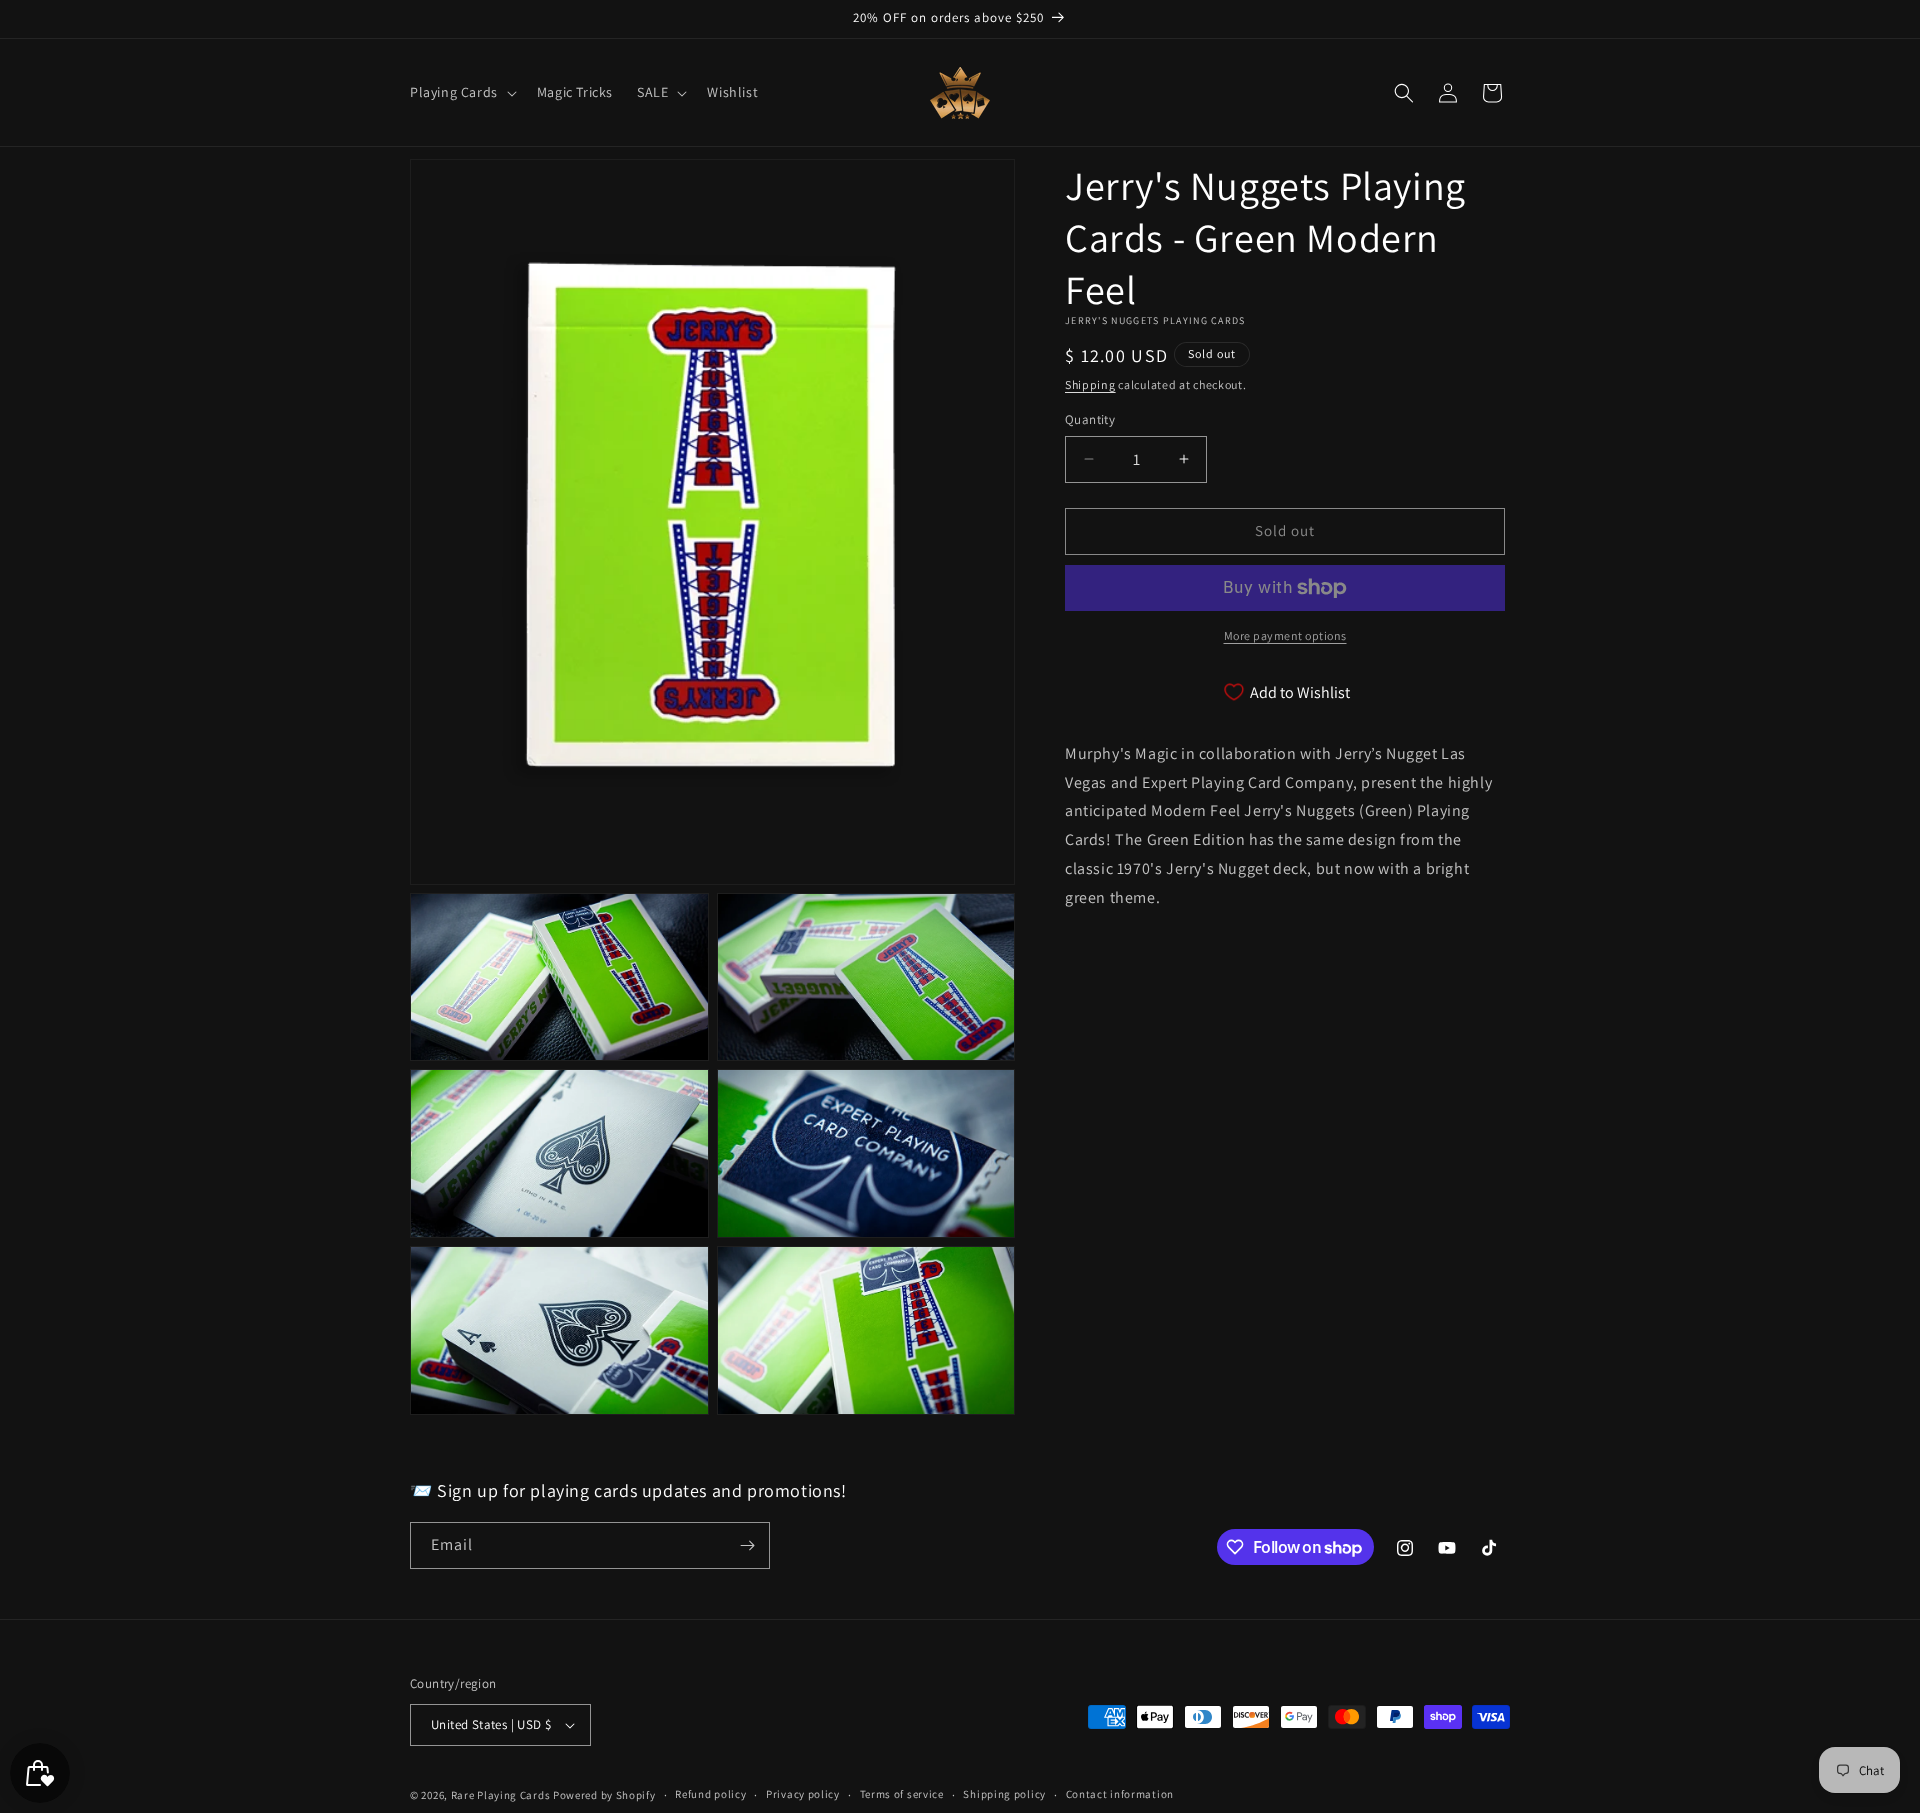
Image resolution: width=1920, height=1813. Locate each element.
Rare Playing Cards (501, 1795)
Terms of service (902, 1794)
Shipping (1090, 384)
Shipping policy (1004, 1794)
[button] (461, 92)
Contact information (1120, 1794)
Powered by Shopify (604, 1795)
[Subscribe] (747, 1545)
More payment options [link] (1285, 635)
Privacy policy (803, 1794)
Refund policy (710, 1794)
